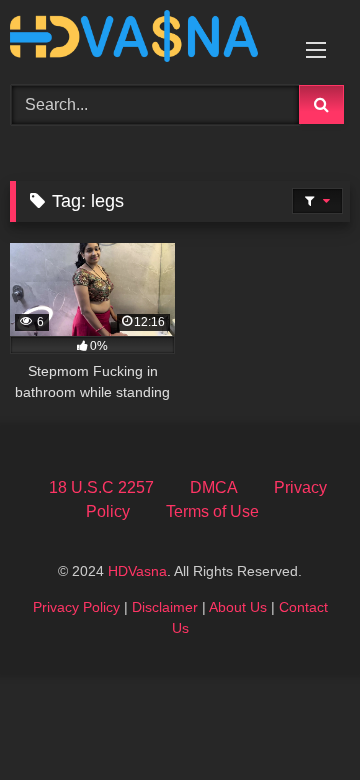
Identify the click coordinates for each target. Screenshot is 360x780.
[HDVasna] (147, 39)
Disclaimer (165, 607)
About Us (238, 607)
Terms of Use (212, 511)
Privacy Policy (76, 607)
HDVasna (137, 571)
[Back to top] (298, 720)
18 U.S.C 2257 (101, 487)
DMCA (214, 487)
